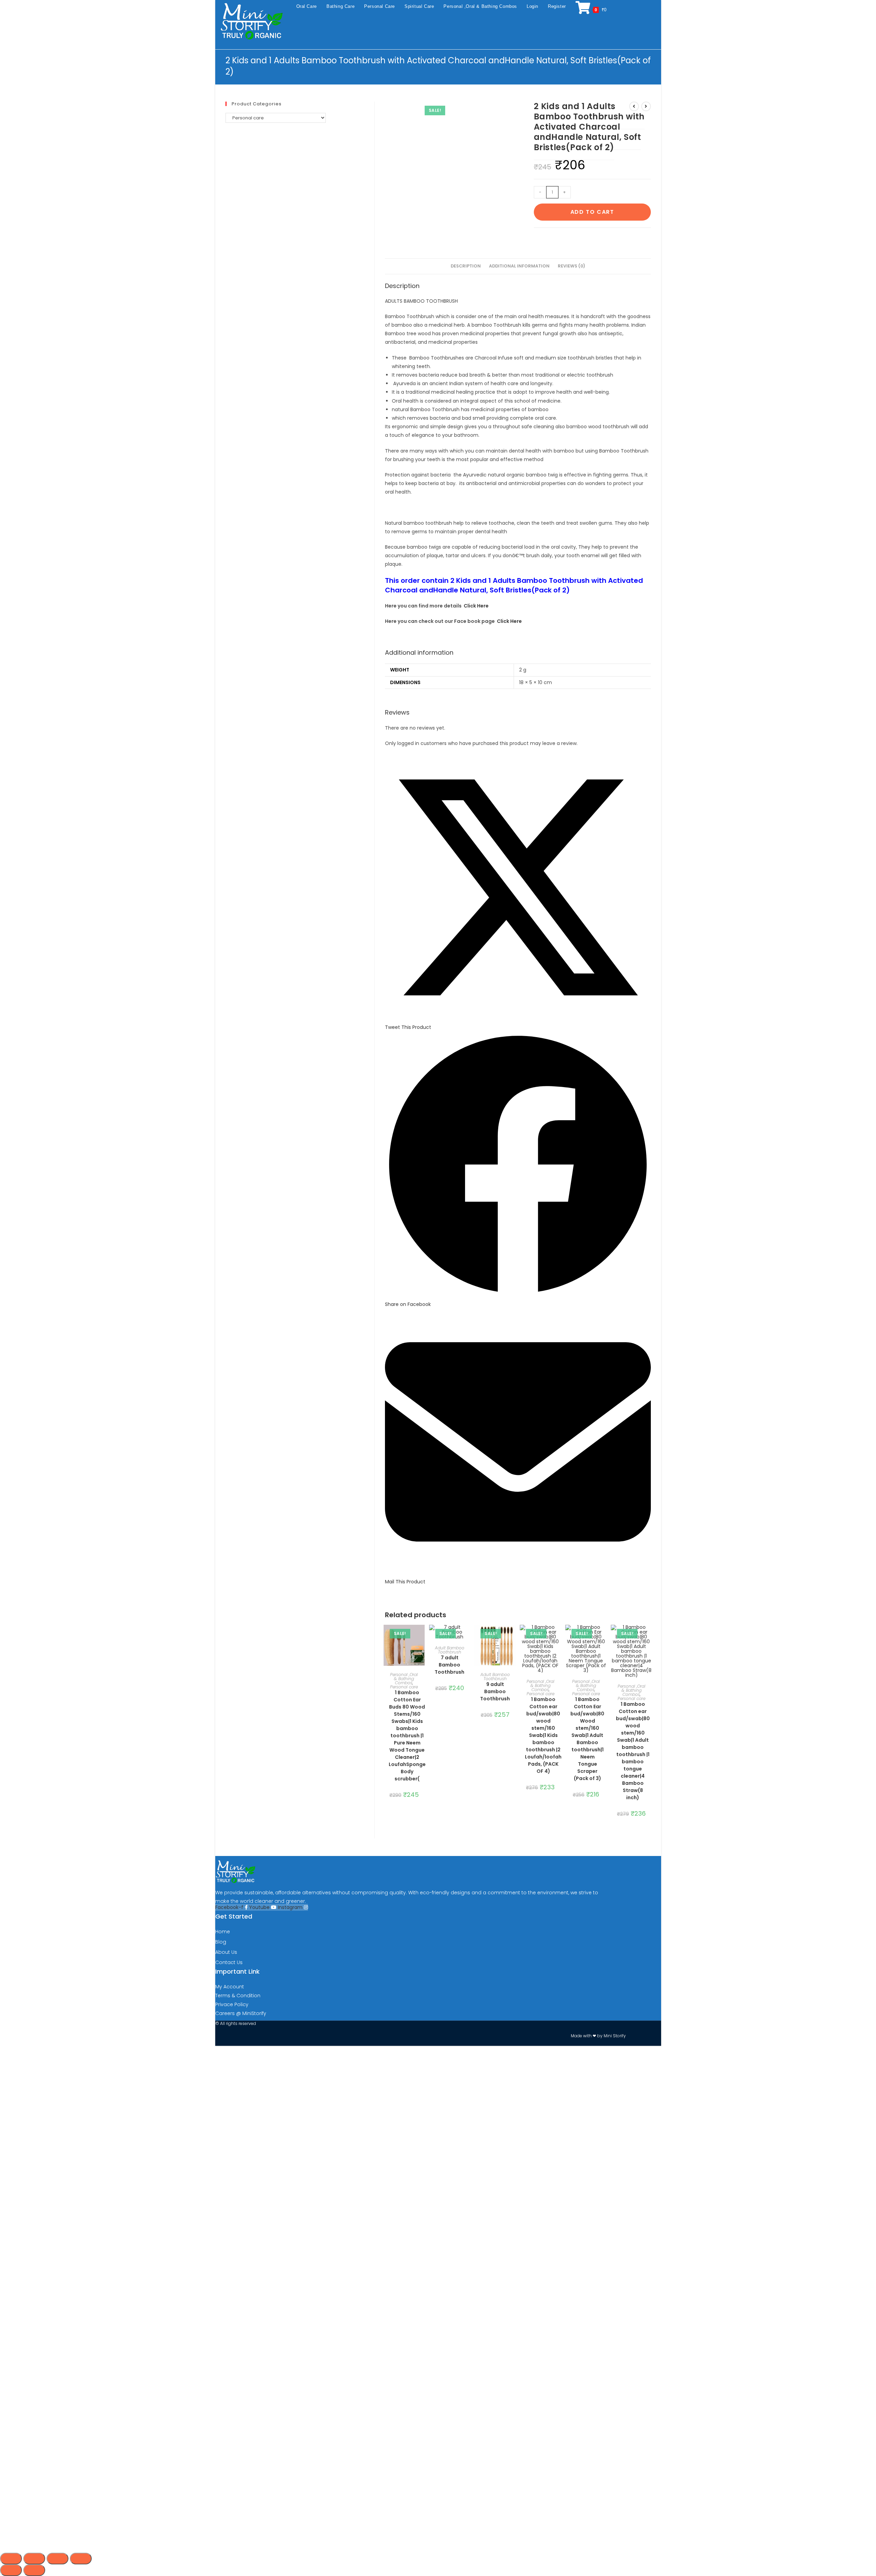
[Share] (57, 2559)
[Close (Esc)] (81, 2559)
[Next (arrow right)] (34, 2570)
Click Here (476, 606)
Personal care (404, 1687)
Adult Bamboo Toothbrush (450, 1650)
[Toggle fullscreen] (34, 2559)
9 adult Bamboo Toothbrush (495, 1691)
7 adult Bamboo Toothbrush (449, 1665)
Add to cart (592, 212)
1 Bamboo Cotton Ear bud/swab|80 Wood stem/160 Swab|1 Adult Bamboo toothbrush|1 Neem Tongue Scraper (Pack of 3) (587, 1739)
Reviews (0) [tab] (571, 266)
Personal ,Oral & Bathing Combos (404, 1679)
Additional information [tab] (519, 266)
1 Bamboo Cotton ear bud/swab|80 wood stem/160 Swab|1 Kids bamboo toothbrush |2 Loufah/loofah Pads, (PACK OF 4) (543, 1735)
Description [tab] (466, 266)
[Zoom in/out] (11, 2559)
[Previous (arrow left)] (11, 2570)
